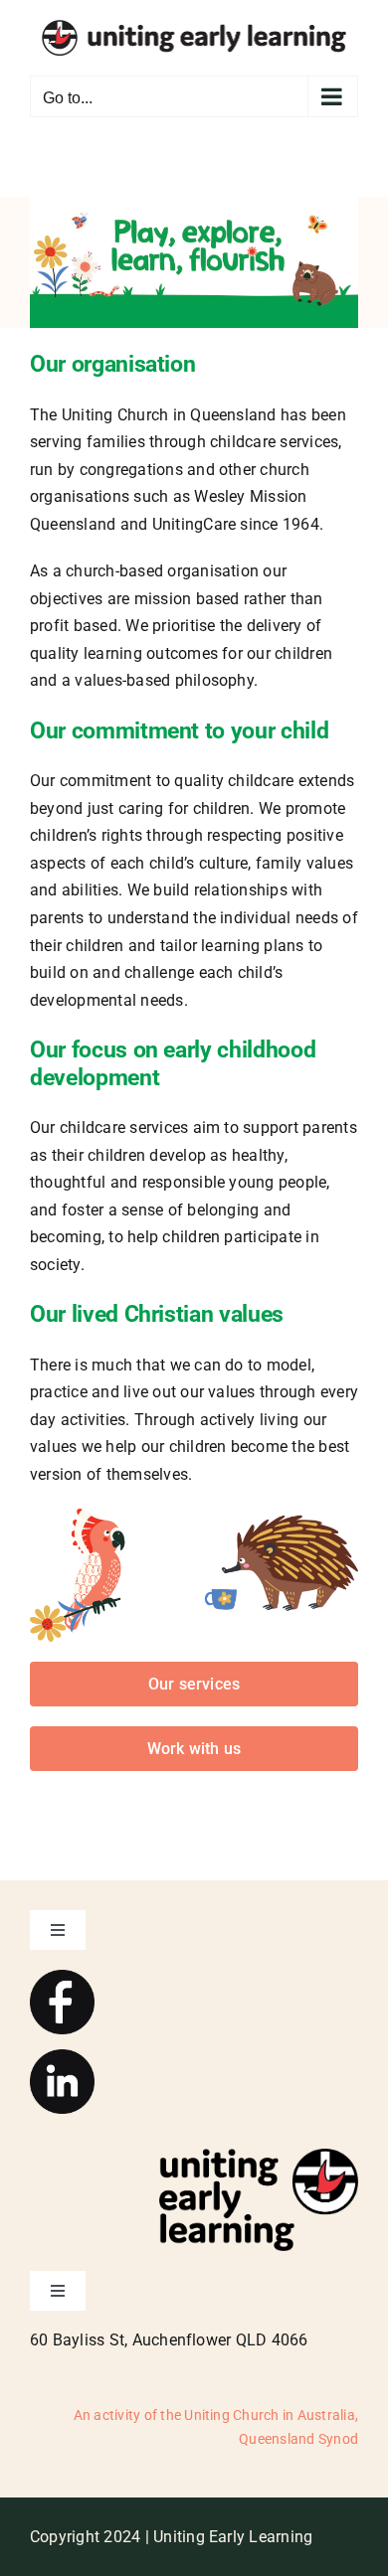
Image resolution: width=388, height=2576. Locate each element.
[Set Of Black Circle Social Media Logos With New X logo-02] (62, 2057)
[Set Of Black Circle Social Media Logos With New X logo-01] (62, 1977)
